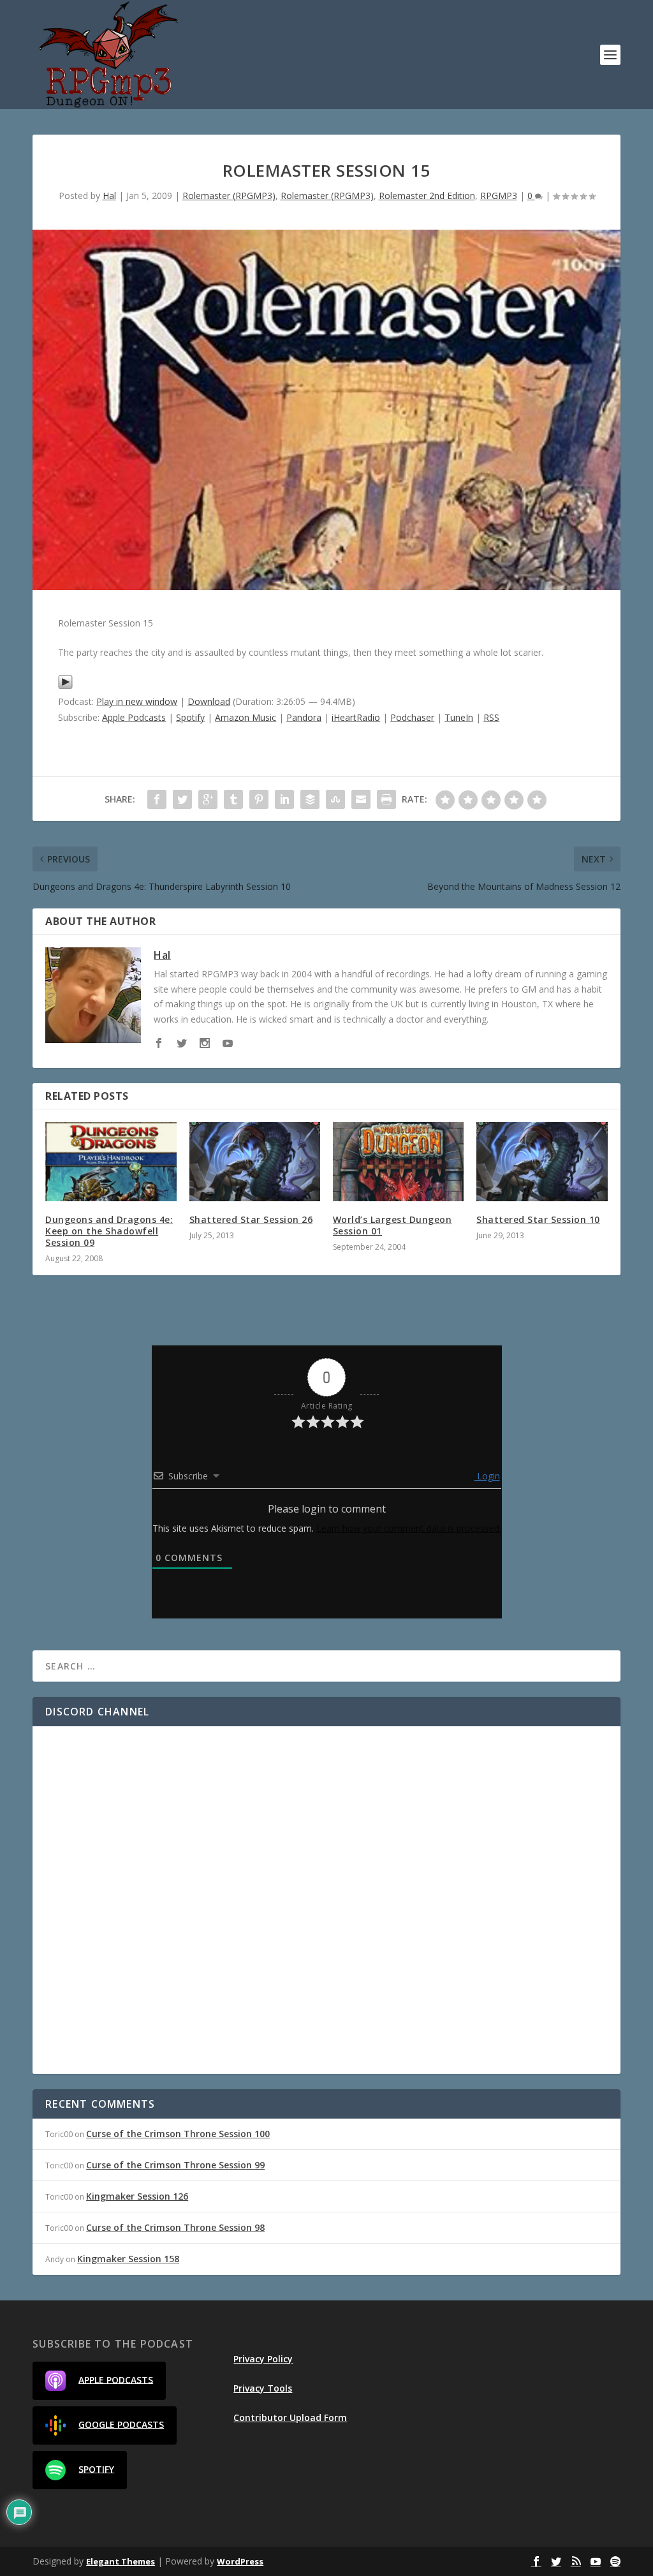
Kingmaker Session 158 (128, 2259)
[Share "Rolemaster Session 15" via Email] (361, 799)
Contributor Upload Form (290, 2417)
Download (209, 701)
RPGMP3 (499, 196)
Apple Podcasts (134, 717)
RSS (491, 717)
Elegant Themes (121, 2561)
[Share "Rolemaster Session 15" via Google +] (208, 799)
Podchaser (412, 717)
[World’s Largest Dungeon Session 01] (398, 1161)
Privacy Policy (263, 2359)
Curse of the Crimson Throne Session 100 (178, 2134)
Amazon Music (246, 717)
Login (487, 1476)
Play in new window (137, 701)
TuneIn (459, 717)
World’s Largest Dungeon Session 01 (393, 1225)
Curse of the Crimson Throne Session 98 (175, 2227)
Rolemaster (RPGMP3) (229, 196)
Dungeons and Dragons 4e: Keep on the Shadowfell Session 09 (109, 1231)
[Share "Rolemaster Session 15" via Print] (386, 799)
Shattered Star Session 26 (251, 1219)
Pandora (304, 717)
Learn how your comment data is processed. (409, 1528)
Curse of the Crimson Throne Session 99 (175, 2165)
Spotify (190, 717)
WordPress (240, 2561)
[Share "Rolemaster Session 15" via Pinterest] (259, 799)
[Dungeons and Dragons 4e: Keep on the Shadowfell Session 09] (111, 1161)
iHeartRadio (356, 717)
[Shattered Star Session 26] (255, 1161)
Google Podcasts (121, 2424)
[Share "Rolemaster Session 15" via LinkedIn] (284, 799)
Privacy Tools (263, 2388)
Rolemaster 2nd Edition (427, 196)
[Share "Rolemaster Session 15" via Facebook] (157, 799)
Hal (109, 196)
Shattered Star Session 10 (538, 1219)
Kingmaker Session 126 (137, 2196)
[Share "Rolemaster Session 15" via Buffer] (310, 799)
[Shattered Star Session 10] (542, 1161)
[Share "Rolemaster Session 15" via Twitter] (182, 799)
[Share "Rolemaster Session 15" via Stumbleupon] (335, 799)
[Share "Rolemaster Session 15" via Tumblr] (233, 799)
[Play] (65, 686)
